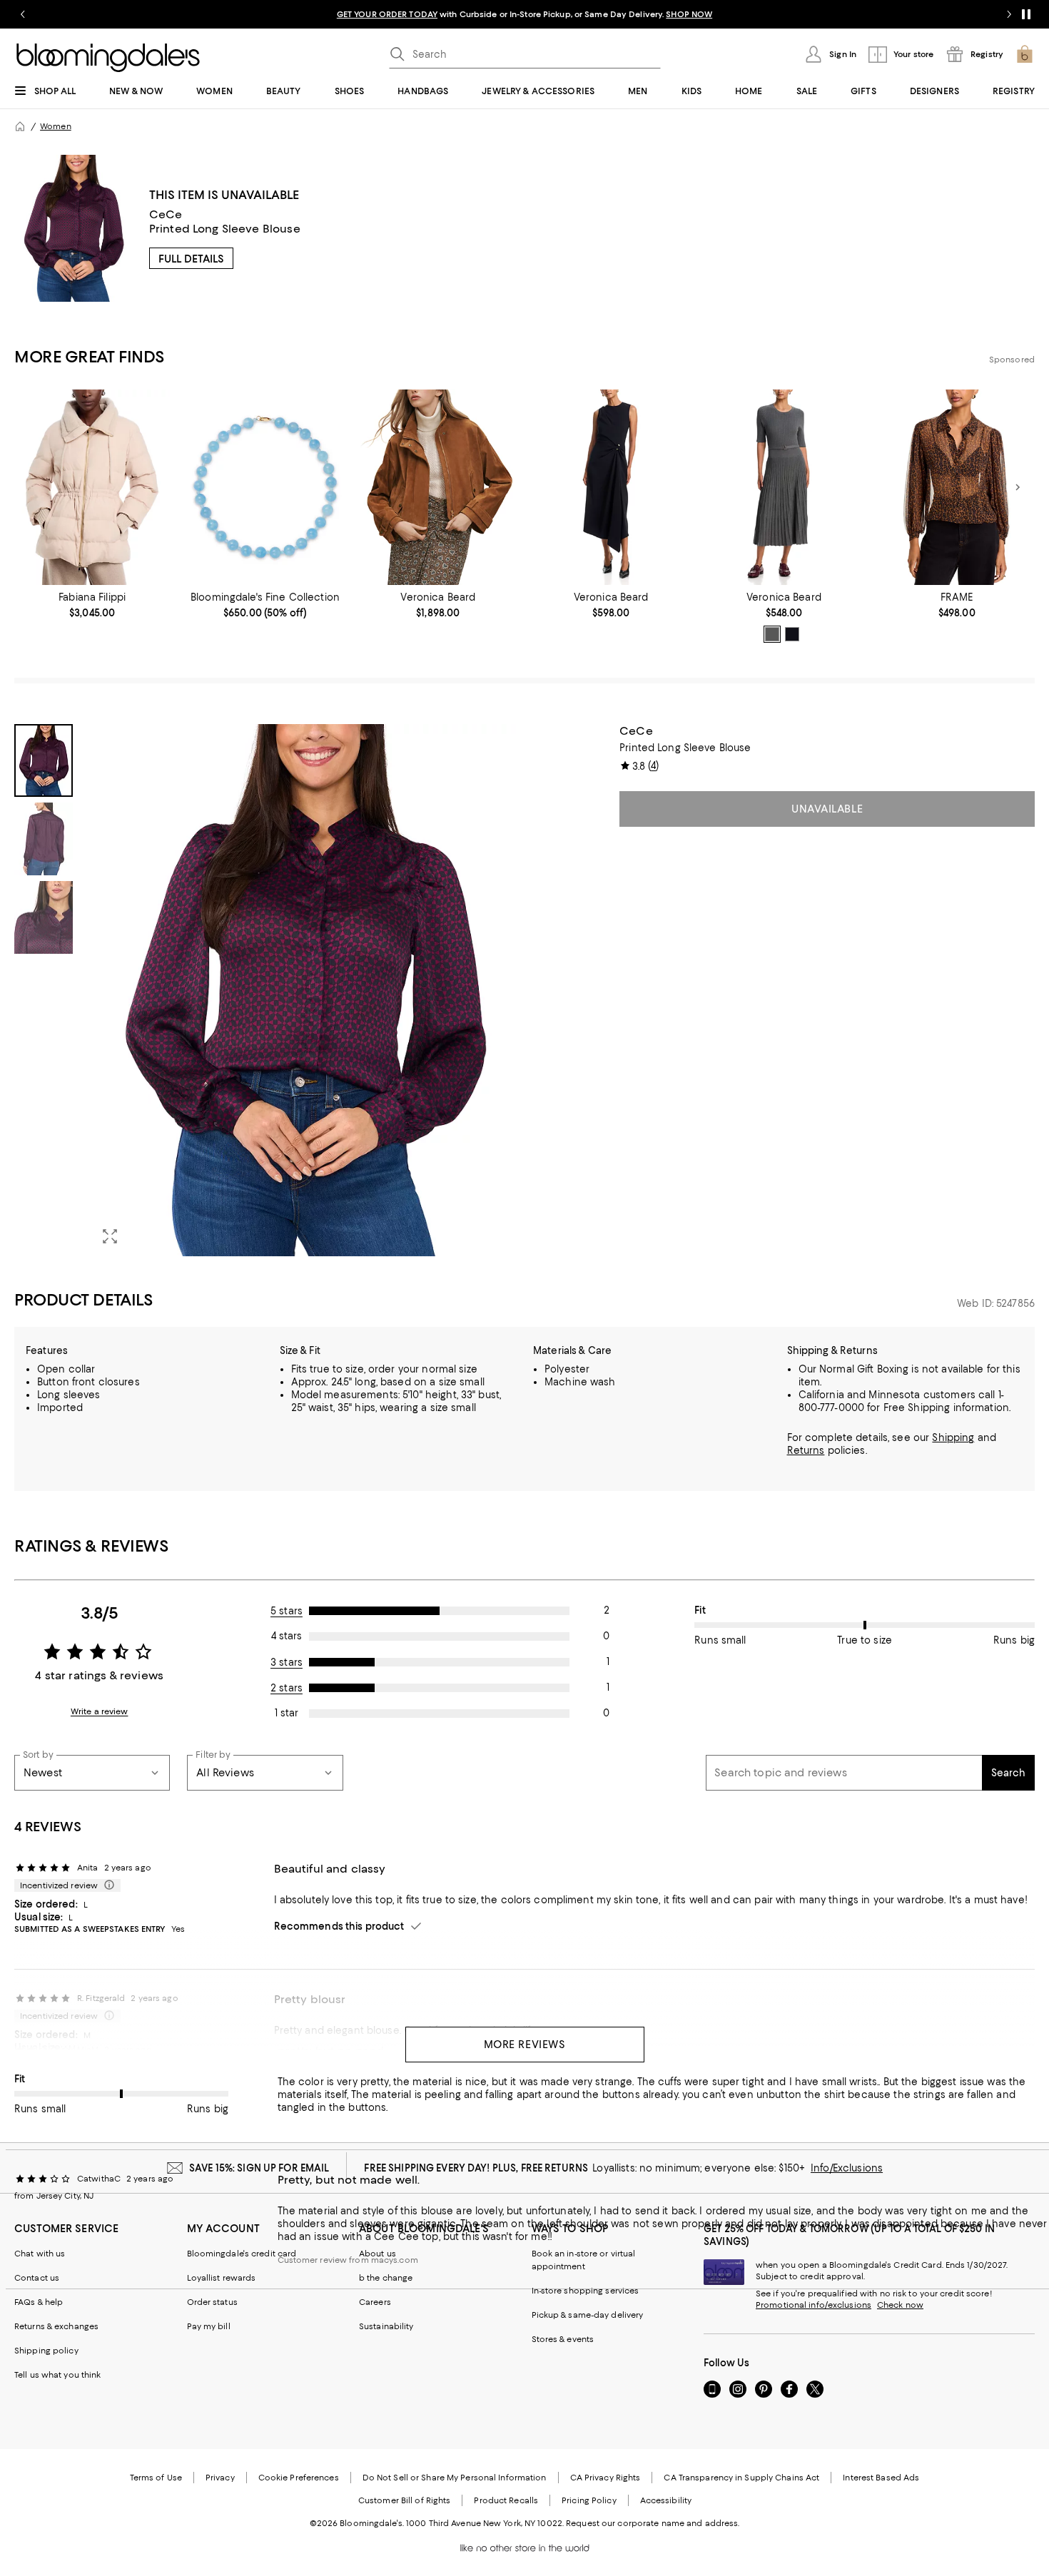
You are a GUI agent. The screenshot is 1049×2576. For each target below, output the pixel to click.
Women (56, 126)
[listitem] (524, 14)
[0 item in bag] (1025, 54)
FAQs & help (39, 2302)
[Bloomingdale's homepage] (20, 126)
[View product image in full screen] (110, 1236)
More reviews (525, 2045)
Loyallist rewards (222, 2278)
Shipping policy (46, 2351)
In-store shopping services (586, 2291)
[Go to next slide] (1009, 14)
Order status (212, 2302)
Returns (806, 1450)
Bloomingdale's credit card (242, 2254)
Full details (191, 259)
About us (377, 2254)
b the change (386, 2278)
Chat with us (40, 2254)
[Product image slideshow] (303, 990)
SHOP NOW (689, 14)
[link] (92, 605)
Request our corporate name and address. (653, 2523)
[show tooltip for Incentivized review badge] (106, 1885)
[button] (265, 990)
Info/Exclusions (847, 2168)
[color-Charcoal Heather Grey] (772, 634)
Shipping (953, 1437)
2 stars (287, 1688)
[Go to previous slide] (23, 14)
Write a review (100, 1711)
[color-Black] (792, 634)
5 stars (287, 1611)
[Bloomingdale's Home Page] (108, 58)
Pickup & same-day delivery (588, 2315)
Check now (900, 2305)
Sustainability (386, 2326)
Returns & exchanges (56, 2326)
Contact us (37, 2278)
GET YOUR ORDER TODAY (387, 14)
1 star (287, 1713)
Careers (375, 2302)
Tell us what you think (57, 2375)
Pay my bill (209, 2326)
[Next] (1018, 487)
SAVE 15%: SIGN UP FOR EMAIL (259, 2168)
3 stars (287, 1662)
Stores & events (563, 2339)
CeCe (166, 214)
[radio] (772, 634)
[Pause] (1026, 14)
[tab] (44, 760)
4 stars (287, 1636)
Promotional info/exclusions (814, 2305)
